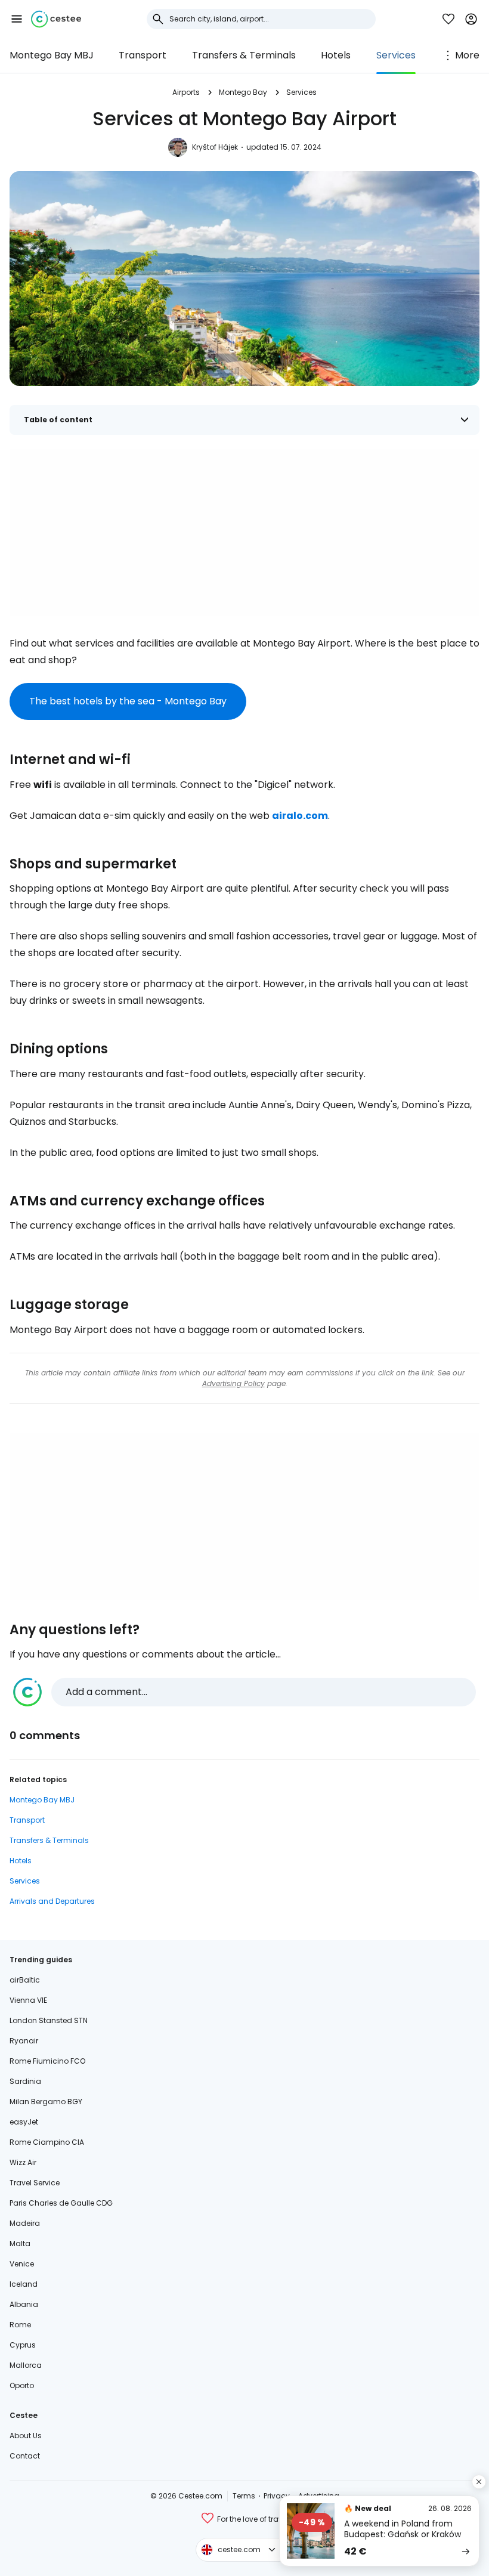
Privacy (277, 2496)
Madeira (25, 2223)
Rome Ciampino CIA (47, 2142)
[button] (17, 19)
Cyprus (23, 2345)
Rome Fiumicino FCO (47, 2061)
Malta (20, 2243)
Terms (244, 2496)
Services (396, 55)
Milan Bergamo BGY (46, 2102)
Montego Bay (243, 92)
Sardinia (25, 2081)
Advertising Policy (233, 1383)
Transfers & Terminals (244, 55)
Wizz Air (23, 2162)
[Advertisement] (244, 533)
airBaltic (25, 1980)
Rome (20, 2325)
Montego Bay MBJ (52, 55)
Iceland (24, 2284)
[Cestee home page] (56, 19)
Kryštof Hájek (215, 147)
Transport (143, 55)
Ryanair (24, 2041)
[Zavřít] (479, 2482)
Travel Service (35, 2183)
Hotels (336, 55)
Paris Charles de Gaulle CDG (61, 2203)
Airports (186, 92)
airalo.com (300, 816)
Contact (25, 2456)
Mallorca (26, 2365)
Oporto (22, 2385)
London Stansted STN (49, 2020)
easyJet (24, 2122)
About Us (26, 2436)
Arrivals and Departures (52, 1901)
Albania (24, 2304)
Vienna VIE (28, 2000)
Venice (22, 2264)
